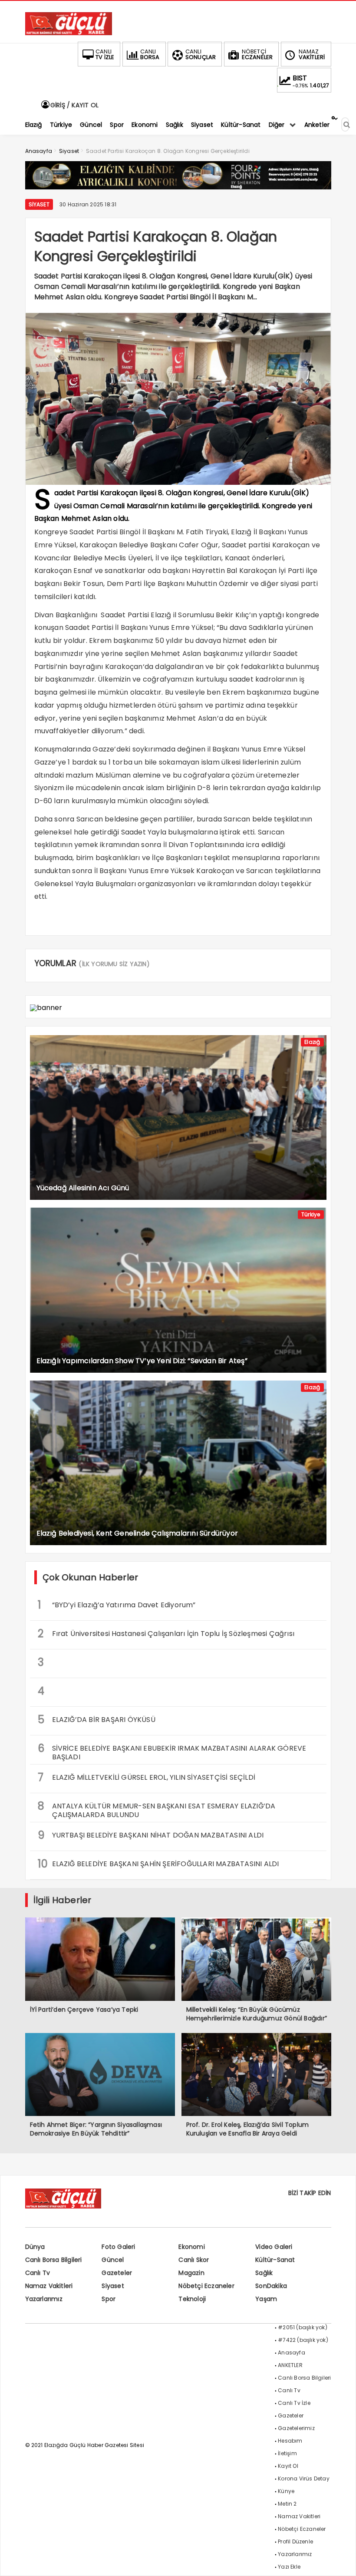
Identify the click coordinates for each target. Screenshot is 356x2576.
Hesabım (290, 2441)
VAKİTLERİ (312, 54)
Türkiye (311, 1214)
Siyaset (39, 204)
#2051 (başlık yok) (303, 2327)
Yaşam (266, 2299)
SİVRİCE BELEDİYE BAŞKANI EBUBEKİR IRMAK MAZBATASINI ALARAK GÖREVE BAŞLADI (172, 1752)
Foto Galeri (118, 2247)
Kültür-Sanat (275, 2260)
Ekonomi (191, 2247)
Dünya (35, 2247)
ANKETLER (290, 2365)
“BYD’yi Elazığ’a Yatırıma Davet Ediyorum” (117, 1605)
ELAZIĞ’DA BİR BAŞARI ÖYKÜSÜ (97, 1720)
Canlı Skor (194, 2260)
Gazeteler (117, 2273)
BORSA (150, 54)
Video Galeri (274, 2247)
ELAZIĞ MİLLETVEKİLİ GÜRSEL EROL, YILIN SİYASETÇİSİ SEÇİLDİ (147, 1777)
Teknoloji (192, 2299)
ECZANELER (257, 54)
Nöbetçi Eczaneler (206, 2286)
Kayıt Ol (288, 2466)
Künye (286, 2491)
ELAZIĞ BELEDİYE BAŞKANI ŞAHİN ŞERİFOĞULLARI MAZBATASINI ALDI (158, 1864)
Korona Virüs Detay (304, 2478)
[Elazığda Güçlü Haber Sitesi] (69, 33)
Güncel (113, 2260)
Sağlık (264, 2273)
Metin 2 (287, 2504)
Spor (109, 2299)
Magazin (191, 2273)
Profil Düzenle (295, 2541)
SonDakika (271, 2286)
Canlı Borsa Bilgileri (54, 2260)
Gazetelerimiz (296, 2428)
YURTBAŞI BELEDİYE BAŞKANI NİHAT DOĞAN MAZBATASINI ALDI (151, 1835)
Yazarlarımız (44, 2299)
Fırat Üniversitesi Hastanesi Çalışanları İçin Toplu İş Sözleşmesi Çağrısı (166, 1634)
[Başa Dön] (341, 2561)
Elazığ (312, 1042)
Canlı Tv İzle (294, 2403)
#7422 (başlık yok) (303, 2340)
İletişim (287, 2453)
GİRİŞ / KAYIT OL (74, 105)
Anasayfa (292, 2353)
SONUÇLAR (201, 54)
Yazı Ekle (289, 2567)
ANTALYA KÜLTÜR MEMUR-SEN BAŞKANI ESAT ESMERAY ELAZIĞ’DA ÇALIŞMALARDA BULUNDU (157, 1809)
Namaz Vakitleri (49, 2286)
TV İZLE (105, 54)
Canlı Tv (38, 2273)
